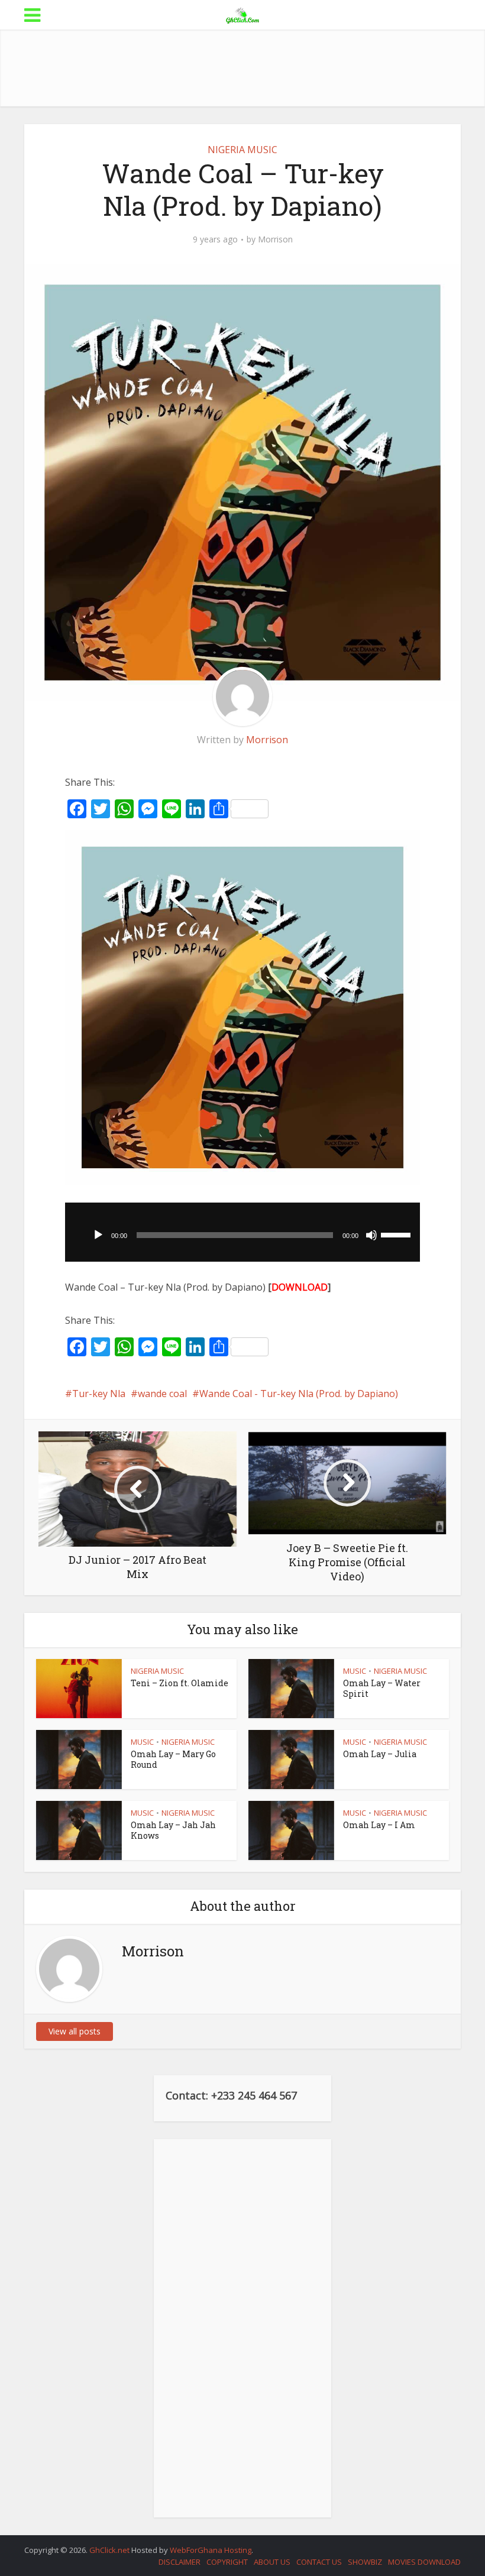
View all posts (75, 2031)
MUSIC (355, 1671)
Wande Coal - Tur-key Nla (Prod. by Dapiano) (299, 1394)
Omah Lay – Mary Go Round (173, 1759)
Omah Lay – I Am (379, 1825)
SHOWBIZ (365, 2562)
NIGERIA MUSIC (242, 150)
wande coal (162, 1394)
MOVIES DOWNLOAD (424, 2562)
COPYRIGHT (227, 2562)
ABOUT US (272, 2562)
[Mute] (371, 1235)
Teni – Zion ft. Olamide (180, 1683)
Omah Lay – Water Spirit (382, 1688)
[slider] (397, 1234)
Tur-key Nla (99, 1394)
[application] (242, 1232)
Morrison (275, 239)
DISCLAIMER (180, 2562)
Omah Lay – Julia (380, 1754)
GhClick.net (110, 2550)
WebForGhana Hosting (211, 2550)
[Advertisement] (242, 68)
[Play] (98, 1235)
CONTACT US (319, 2562)
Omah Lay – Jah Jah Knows (173, 1830)
